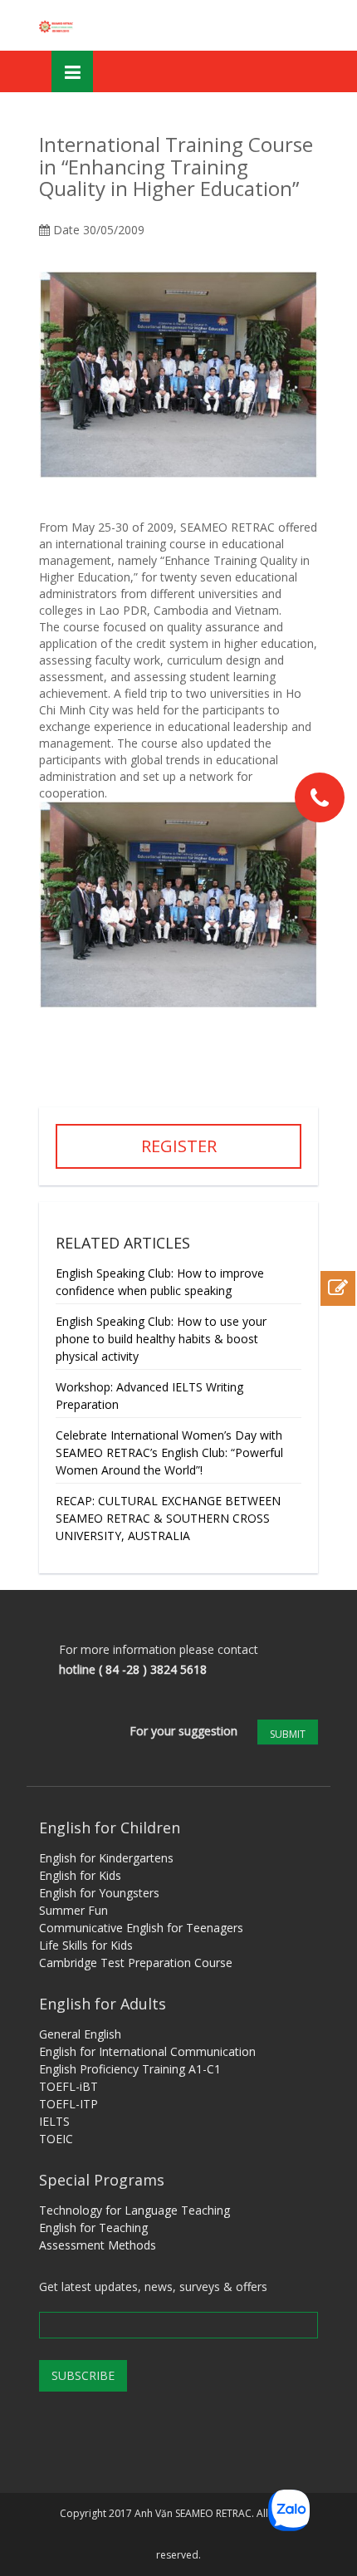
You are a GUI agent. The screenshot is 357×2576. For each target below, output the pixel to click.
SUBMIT (288, 1734)
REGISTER (179, 1146)
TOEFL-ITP (68, 2104)
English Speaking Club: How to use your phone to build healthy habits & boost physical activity (161, 1339)
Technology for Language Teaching (134, 2210)
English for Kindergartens (106, 1858)
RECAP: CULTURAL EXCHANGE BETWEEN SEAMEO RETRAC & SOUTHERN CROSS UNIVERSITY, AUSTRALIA (168, 1518)
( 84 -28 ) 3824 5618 (153, 1669)
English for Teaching (93, 2228)
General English (80, 2034)
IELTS (54, 2121)
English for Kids (80, 1875)
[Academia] (57, 25)
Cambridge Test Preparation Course (136, 1963)
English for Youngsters (99, 1893)
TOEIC (56, 2139)
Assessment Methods (98, 2245)
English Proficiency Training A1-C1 (130, 2069)
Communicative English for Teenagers (141, 1928)
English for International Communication (147, 2051)
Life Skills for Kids (86, 1945)
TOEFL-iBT (68, 2086)
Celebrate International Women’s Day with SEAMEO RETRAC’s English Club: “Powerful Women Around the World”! (169, 1452)
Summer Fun (73, 1910)
